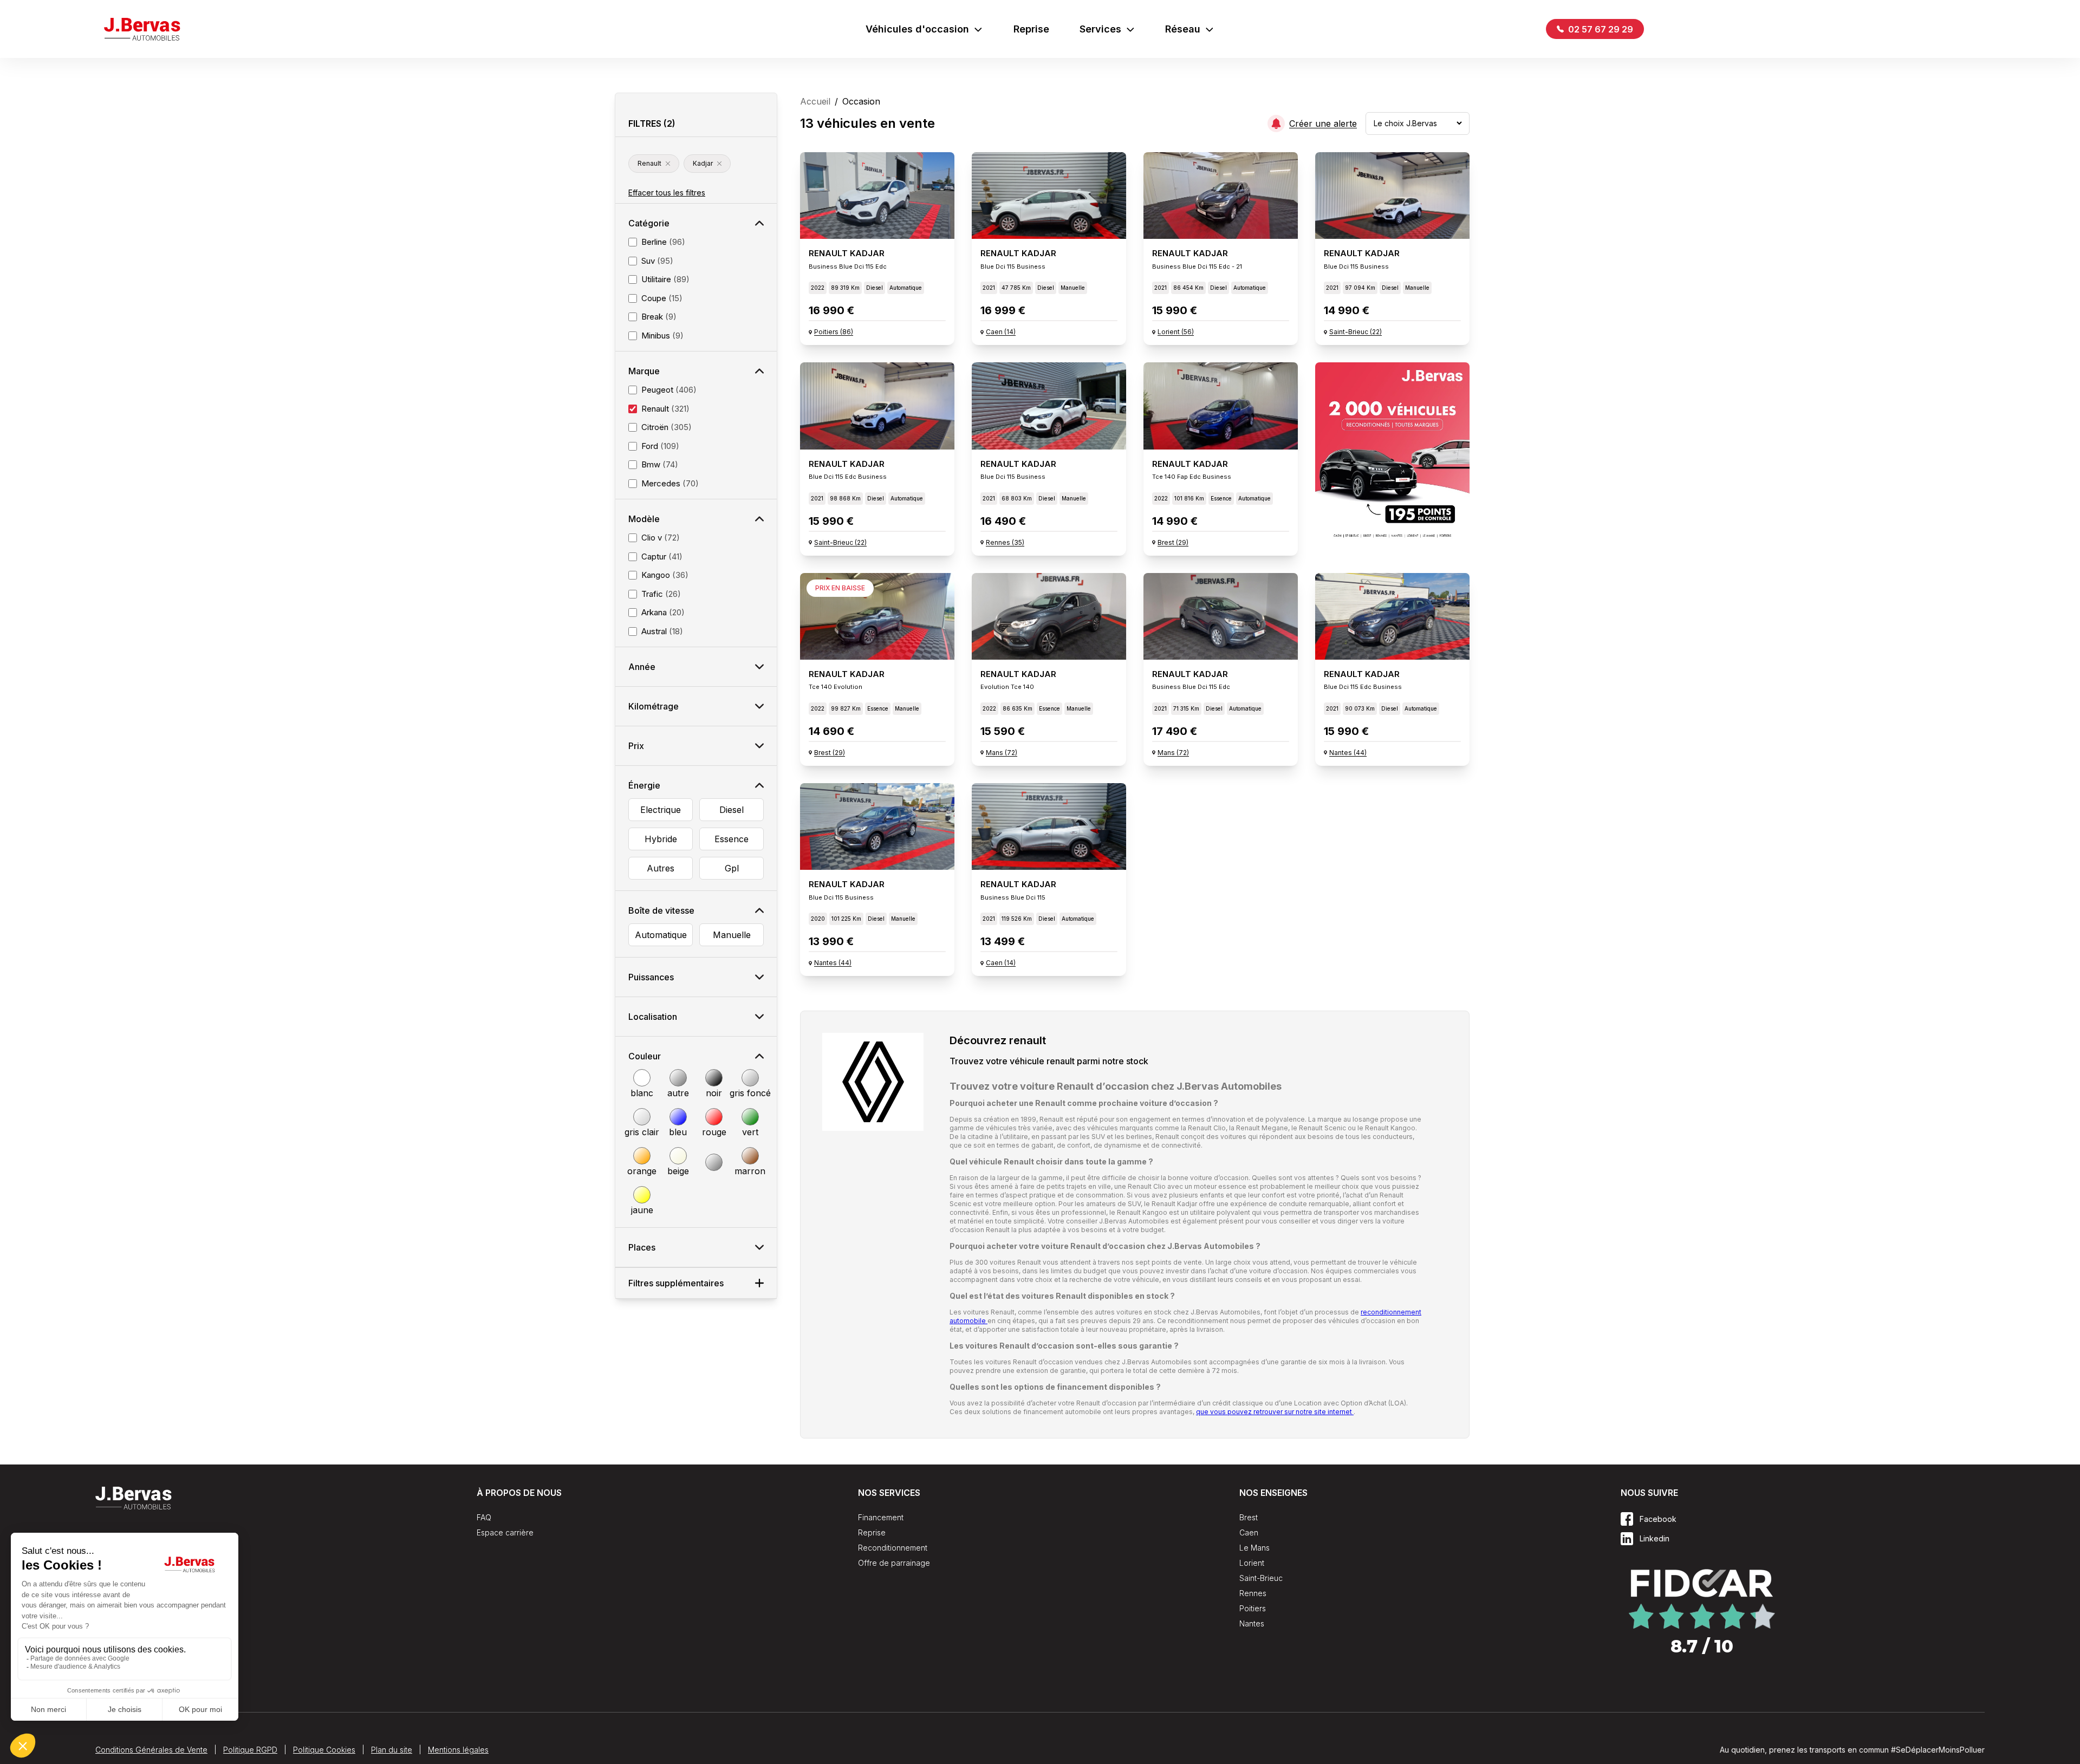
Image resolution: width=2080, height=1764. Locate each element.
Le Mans (1254, 1548)
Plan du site (392, 1750)
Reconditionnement (893, 1548)
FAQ (484, 1517)
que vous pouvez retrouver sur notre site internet (1275, 1412)
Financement (881, 1517)
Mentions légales (458, 1750)
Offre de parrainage (894, 1563)
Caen (1249, 1532)
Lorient (1252, 1563)
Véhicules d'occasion (917, 29)
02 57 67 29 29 (1600, 29)
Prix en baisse (840, 588)
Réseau (1183, 29)
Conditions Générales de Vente (151, 1750)
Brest (1249, 1517)
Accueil (815, 101)
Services (1100, 29)
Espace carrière (505, 1532)
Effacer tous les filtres (667, 193)
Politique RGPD (250, 1750)
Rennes (1253, 1593)
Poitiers (1253, 1608)
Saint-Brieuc (1261, 1578)
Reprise (1031, 29)
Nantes (1252, 1623)
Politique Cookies (324, 1750)
